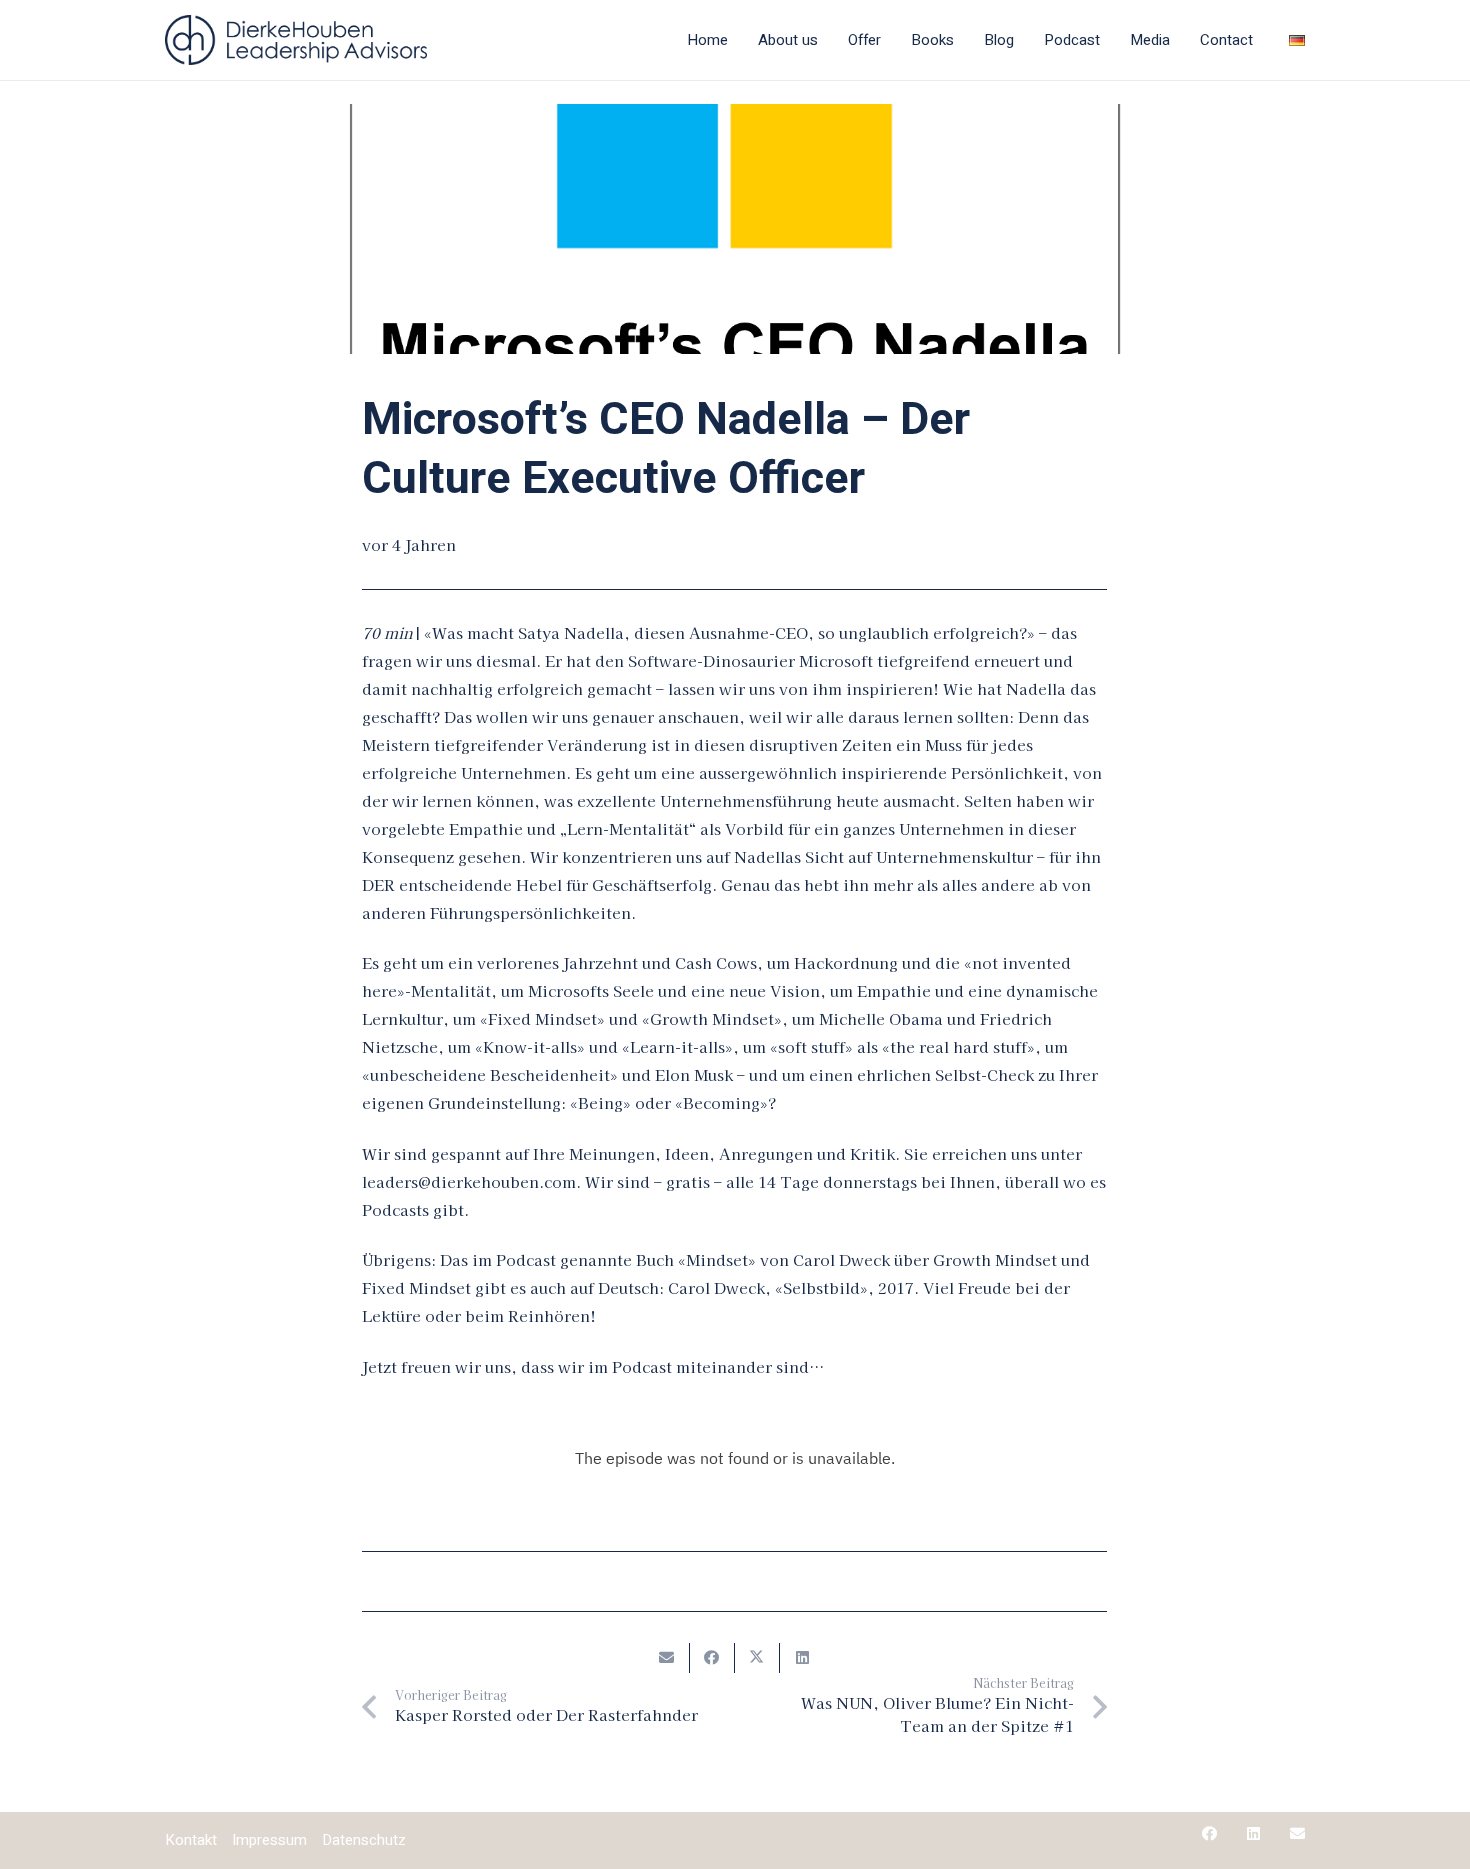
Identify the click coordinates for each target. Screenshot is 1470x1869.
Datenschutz (364, 1840)
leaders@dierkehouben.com (469, 1181)
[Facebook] (1209, 1833)
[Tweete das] (757, 1658)
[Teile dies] (712, 1658)
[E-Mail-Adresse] (1297, 1833)
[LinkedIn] (1253, 1833)
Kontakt (191, 1840)
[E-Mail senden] (667, 1658)
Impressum (269, 1840)
